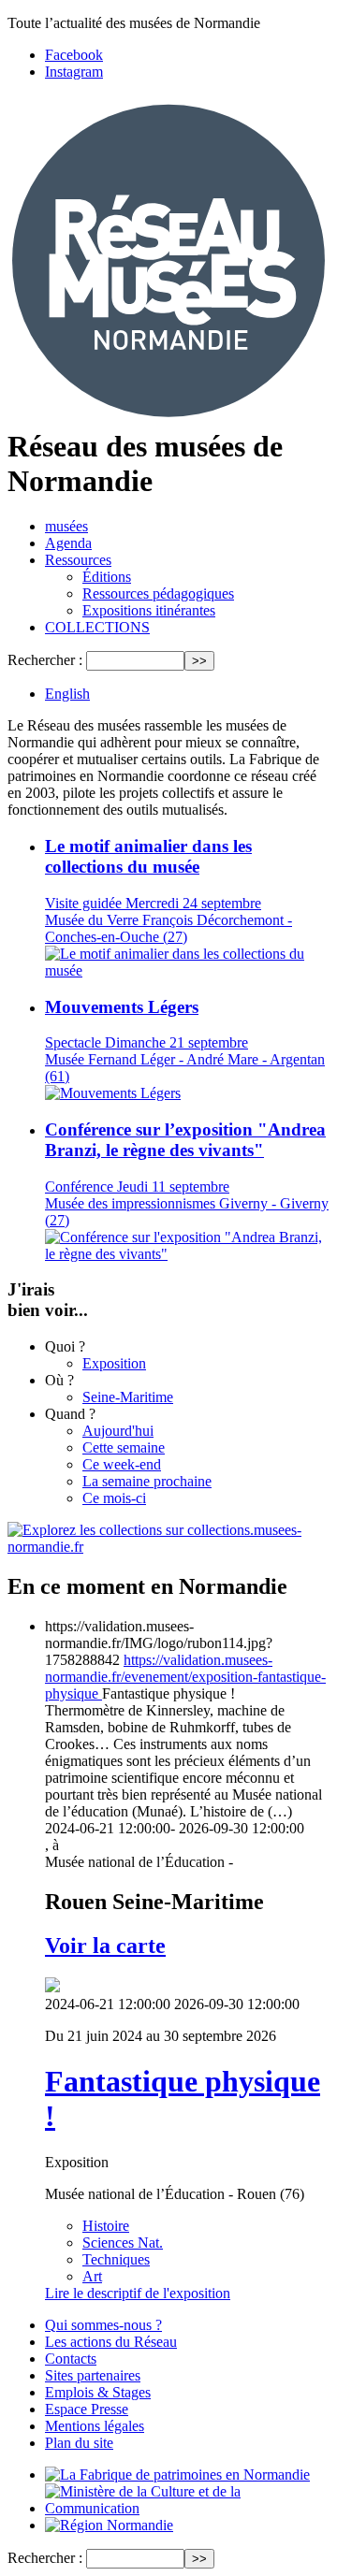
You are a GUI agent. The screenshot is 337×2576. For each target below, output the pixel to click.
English (67, 694)
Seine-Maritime (128, 1397)
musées (66, 526)
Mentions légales (95, 2426)
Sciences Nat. (123, 2243)
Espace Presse (87, 2409)
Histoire (106, 2226)
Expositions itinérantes (149, 610)
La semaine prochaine (147, 1481)
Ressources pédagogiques (158, 593)
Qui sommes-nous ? (103, 2325)
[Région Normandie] (109, 2525)
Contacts (71, 2359)
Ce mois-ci (114, 1498)
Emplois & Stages (98, 2392)
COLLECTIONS (97, 627)
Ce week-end (122, 1464)
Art (92, 2276)
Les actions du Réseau (111, 2342)
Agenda (68, 543)
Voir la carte (105, 1946)
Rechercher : (45, 660)
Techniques (116, 2259)
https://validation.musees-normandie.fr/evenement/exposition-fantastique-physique (185, 1677)
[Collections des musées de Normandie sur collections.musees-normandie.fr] (168, 1547)
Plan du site (79, 2443)
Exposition (114, 1363)
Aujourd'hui (118, 1431)
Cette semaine (124, 1447)
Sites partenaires (93, 2375)
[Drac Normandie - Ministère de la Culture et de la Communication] (187, 2508)
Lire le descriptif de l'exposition (138, 2293)
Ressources (78, 560)
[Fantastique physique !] (52, 1987)
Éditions (107, 577)
